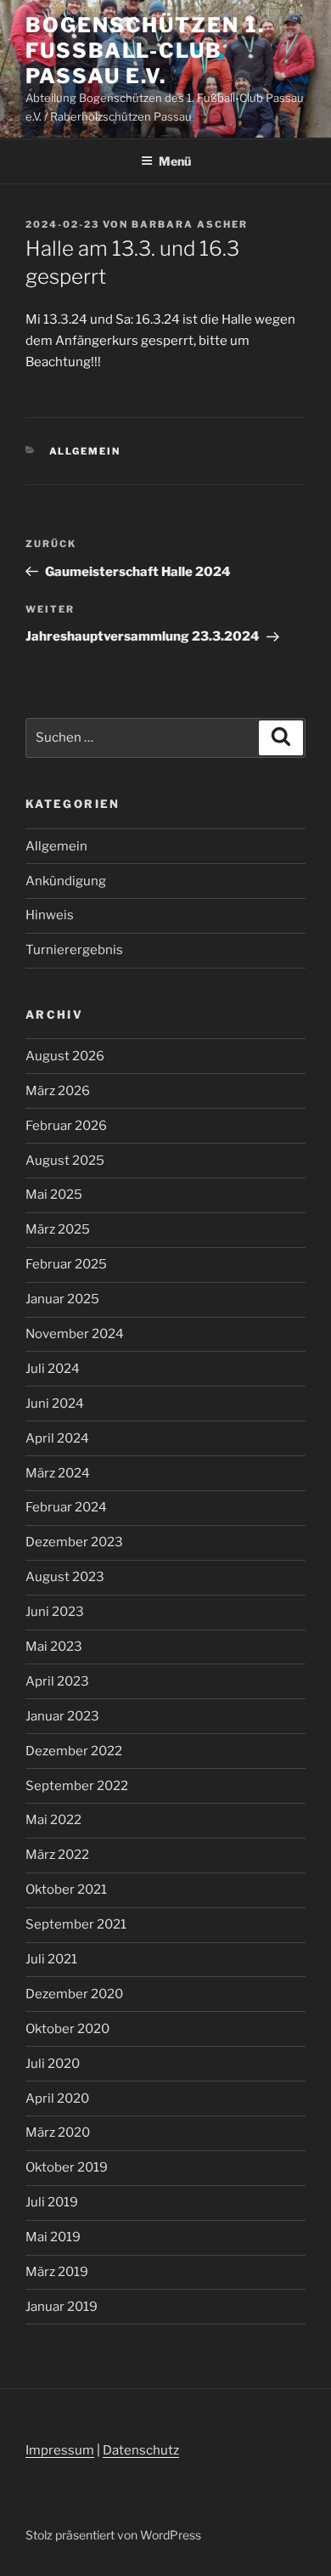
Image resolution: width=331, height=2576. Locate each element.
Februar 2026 (66, 1126)
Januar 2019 (62, 2307)
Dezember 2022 (74, 1751)
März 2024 (58, 1473)
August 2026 (65, 1056)
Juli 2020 (53, 2064)
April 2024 (57, 1438)
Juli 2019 (52, 2202)
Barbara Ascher (190, 224)
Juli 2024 (53, 1369)
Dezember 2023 (74, 1542)
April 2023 (57, 1681)
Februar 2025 (66, 1264)
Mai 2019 (53, 2237)
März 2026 (58, 1091)
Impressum (60, 2450)
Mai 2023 (54, 1647)
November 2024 (75, 1334)
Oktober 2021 (66, 1890)
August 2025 (65, 1161)
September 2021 (76, 1924)
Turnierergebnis (74, 950)
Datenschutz (141, 2450)
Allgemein (85, 451)
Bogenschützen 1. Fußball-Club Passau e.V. (145, 51)
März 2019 (57, 2272)
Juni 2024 (55, 1404)
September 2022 (77, 1786)
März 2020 (58, 2133)
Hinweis (50, 915)
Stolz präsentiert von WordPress (113, 2535)
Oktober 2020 (67, 2029)
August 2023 (65, 1577)
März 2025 (58, 1229)
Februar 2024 (66, 1507)
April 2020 (57, 2099)
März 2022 (57, 1855)
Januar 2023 (62, 1716)
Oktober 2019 (67, 2167)
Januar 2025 (62, 1299)
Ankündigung (66, 881)
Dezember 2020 (74, 1994)
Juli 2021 (51, 1959)
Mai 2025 (54, 1195)
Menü (175, 161)
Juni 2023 (55, 1612)
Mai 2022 (53, 1820)
